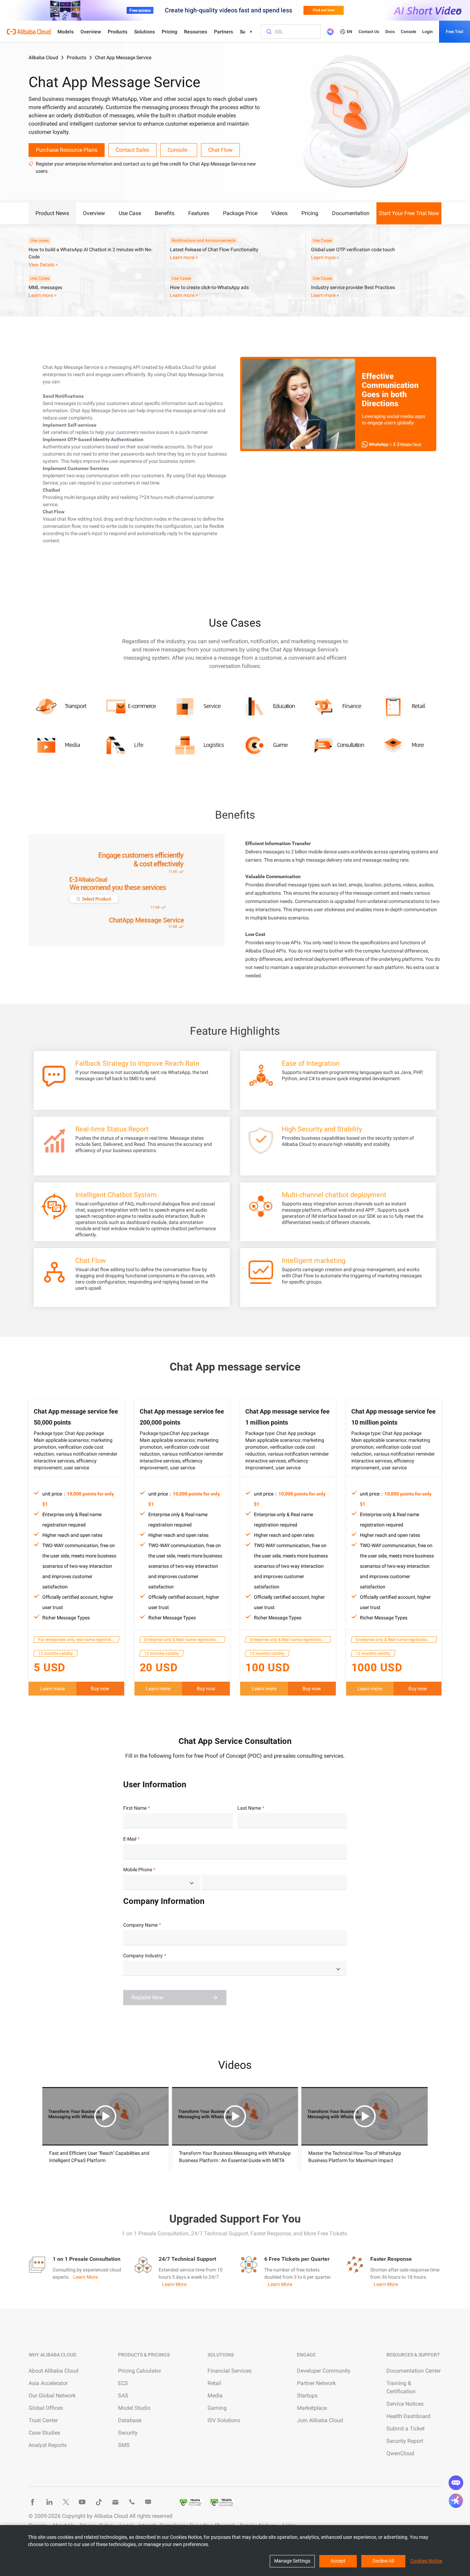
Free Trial (455, 32)
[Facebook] (33, 2502)
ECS (123, 2383)
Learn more (52, 1689)
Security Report (405, 2441)
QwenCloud (400, 2453)
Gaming (217, 2408)
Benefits (165, 213)
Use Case (130, 213)
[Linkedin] (49, 2502)
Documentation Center (414, 2371)
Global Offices (46, 2408)
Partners (223, 32)
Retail (214, 2383)
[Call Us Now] (132, 2502)
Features (199, 213)
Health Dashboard (408, 2416)
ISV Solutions (224, 2420)
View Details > (43, 265)
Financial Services (229, 2371)
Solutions (145, 32)
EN (350, 32)
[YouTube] (82, 2502)
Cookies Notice (426, 2561)
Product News (52, 213)
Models (66, 32)
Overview (91, 32)
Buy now (100, 1689)
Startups (307, 2396)
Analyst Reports (48, 2445)
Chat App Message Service (123, 57)
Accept (338, 2561)
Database (130, 2420)
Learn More (86, 2277)
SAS (123, 2396)
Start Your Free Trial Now (409, 213)
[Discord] (148, 2502)
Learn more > (184, 257)
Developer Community (324, 2371)
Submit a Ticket (405, 2429)
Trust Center (43, 2420)
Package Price (240, 213)
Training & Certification (401, 2387)
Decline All (383, 2561)
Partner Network (316, 2383)
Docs (390, 32)
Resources (196, 32)
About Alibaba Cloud (54, 2371)
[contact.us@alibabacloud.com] (115, 2502)
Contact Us (369, 32)
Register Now (147, 1997)
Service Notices (405, 2404)
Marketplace (312, 2408)
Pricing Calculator (140, 2371)
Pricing (169, 32)
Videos (279, 213)
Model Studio (134, 2408)
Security (128, 2433)
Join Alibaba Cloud (320, 2420)
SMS (124, 2445)
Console (408, 32)
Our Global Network (52, 2396)
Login (428, 32)
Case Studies (44, 2433)
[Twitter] (66, 2502)
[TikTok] (99, 2502)
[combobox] (162, 1882)
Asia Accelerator (48, 2383)
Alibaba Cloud (43, 57)
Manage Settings (292, 2561)
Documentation (351, 213)
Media (215, 2396)
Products (117, 32)
